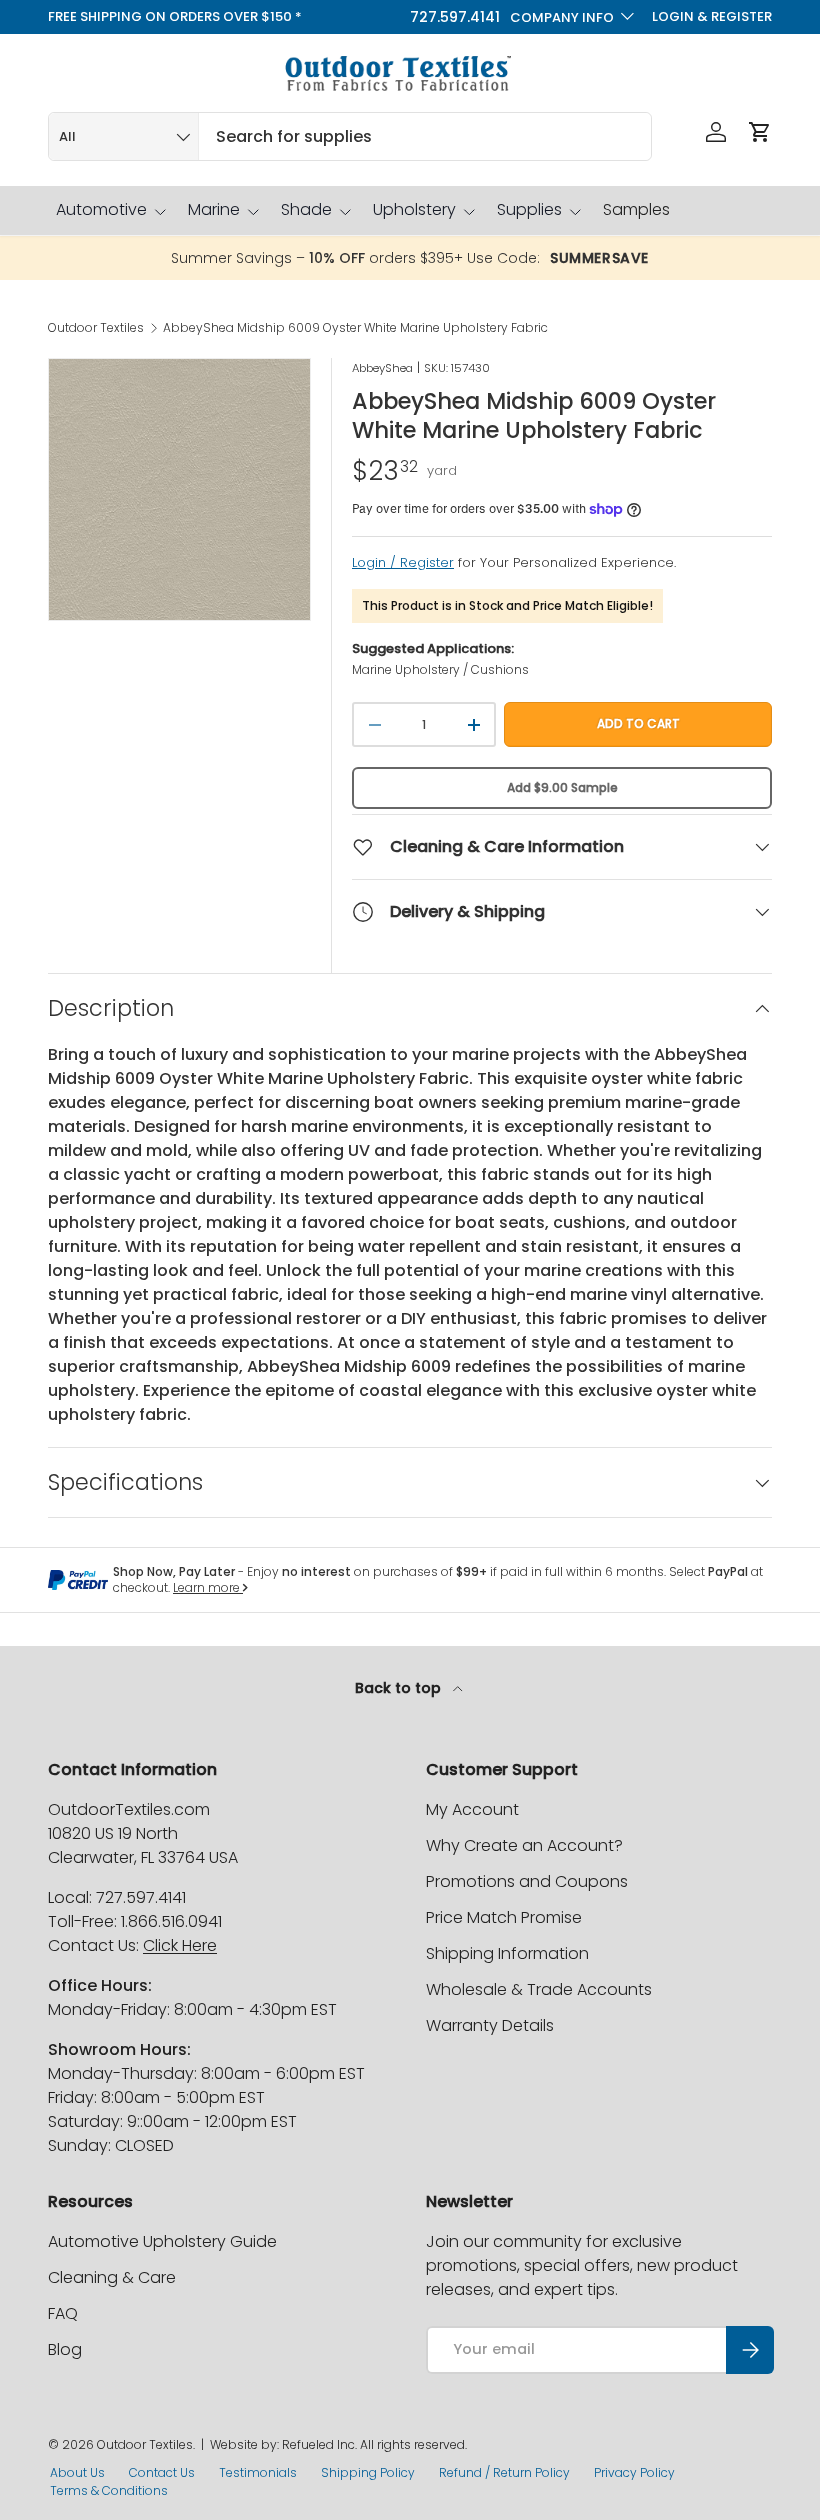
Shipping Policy (368, 2472)
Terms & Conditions (109, 2490)
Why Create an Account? (524, 1845)
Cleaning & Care (112, 2277)
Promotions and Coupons (527, 1881)
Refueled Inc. (319, 2444)
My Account (472, 1809)
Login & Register (712, 16)
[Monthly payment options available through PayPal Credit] (78, 1580)
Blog (65, 2349)
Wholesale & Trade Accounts (539, 1989)
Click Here (180, 1945)
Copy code (610, 258)
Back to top (400, 1688)
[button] (760, 132)
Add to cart (638, 723)
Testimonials (258, 2472)
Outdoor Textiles (96, 328)
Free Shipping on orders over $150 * (175, 16)
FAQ (63, 2313)
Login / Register (403, 562)
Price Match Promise (504, 1917)
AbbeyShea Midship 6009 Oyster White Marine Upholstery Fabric (355, 328)
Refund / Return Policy (504, 2472)
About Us (77, 2472)
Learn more (208, 1587)
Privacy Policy (634, 2472)
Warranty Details (490, 2025)
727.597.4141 (455, 17)
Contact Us (162, 2472)
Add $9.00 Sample (562, 787)
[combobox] (350, 136)
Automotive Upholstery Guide (162, 2241)
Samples (636, 209)
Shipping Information (507, 1953)
